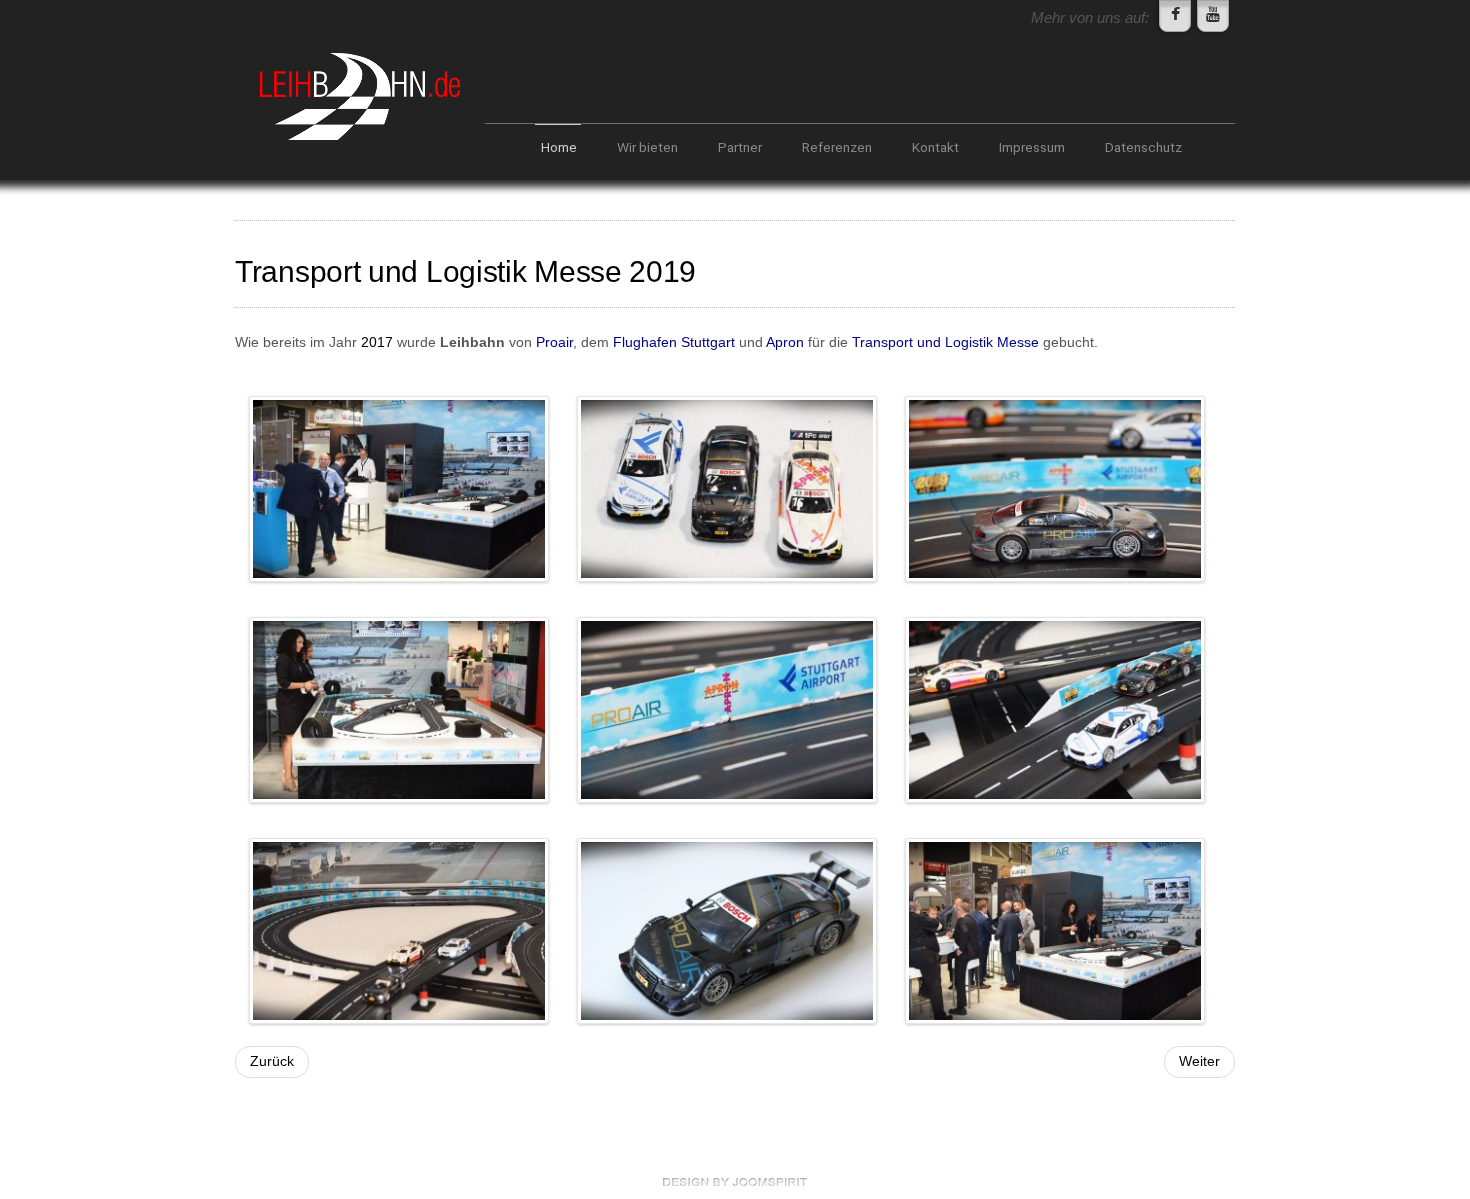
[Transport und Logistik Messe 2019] (399, 488)
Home (559, 147)
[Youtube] (1213, 16)
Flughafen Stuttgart (674, 342)
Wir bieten (647, 147)
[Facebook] (1175, 16)
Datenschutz (1143, 147)
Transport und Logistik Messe (945, 342)
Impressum (1032, 147)
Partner (740, 147)
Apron (785, 342)
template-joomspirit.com (735, 1182)
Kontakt (935, 147)
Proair (554, 342)
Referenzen (837, 147)
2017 (377, 342)
